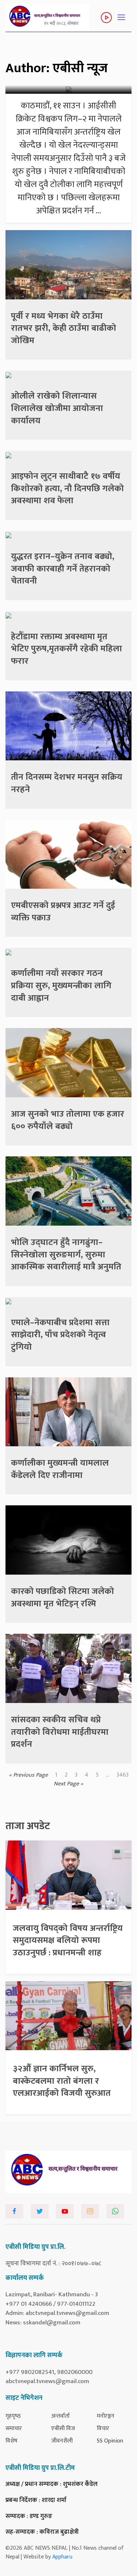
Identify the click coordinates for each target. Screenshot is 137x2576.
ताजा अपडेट (28, 1826)
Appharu (62, 2557)
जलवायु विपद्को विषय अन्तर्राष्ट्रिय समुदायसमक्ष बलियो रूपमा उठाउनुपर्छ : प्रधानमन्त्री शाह (68, 1941)
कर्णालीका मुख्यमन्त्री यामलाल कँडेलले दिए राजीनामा (60, 1469)
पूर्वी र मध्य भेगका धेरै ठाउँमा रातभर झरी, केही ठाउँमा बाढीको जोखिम (64, 328)
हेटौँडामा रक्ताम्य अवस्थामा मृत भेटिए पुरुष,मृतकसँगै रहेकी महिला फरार (66, 649)
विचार (103, 2428)
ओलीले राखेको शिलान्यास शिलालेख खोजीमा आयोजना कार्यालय (57, 408)
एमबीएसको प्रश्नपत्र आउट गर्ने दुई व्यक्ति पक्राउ (63, 912)
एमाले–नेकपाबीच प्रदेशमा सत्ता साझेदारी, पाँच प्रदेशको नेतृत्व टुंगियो (60, 1335)
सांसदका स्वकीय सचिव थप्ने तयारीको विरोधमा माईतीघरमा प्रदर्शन (60, 1732)
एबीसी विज (63, 2428)
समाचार (14, 2428)
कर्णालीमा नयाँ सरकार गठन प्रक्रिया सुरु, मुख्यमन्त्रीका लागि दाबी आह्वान (61, 986)
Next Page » (68, 1784)
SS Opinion (110, 2441)
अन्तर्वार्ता (60, 2416)
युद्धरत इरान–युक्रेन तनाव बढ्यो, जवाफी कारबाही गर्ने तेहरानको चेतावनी (63, 569)
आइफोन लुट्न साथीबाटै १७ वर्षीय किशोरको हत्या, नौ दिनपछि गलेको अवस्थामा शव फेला (67, 488)
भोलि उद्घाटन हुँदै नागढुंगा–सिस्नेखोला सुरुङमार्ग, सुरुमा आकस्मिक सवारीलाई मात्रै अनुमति (66, 1255)
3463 (123, 1775)
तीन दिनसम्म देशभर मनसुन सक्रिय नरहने (67, 783)
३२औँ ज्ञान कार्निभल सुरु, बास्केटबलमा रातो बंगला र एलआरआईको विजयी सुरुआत (62, 2081)
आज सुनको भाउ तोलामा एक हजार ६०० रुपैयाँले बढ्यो (68, 1120)
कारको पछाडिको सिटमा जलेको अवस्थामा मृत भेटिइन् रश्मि (62, 1598)
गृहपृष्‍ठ (13, 2416)
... (108, 1775)
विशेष (12, 2441)
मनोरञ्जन (106, 2416)
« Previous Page (28, 1775)
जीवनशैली (62, 2441)
